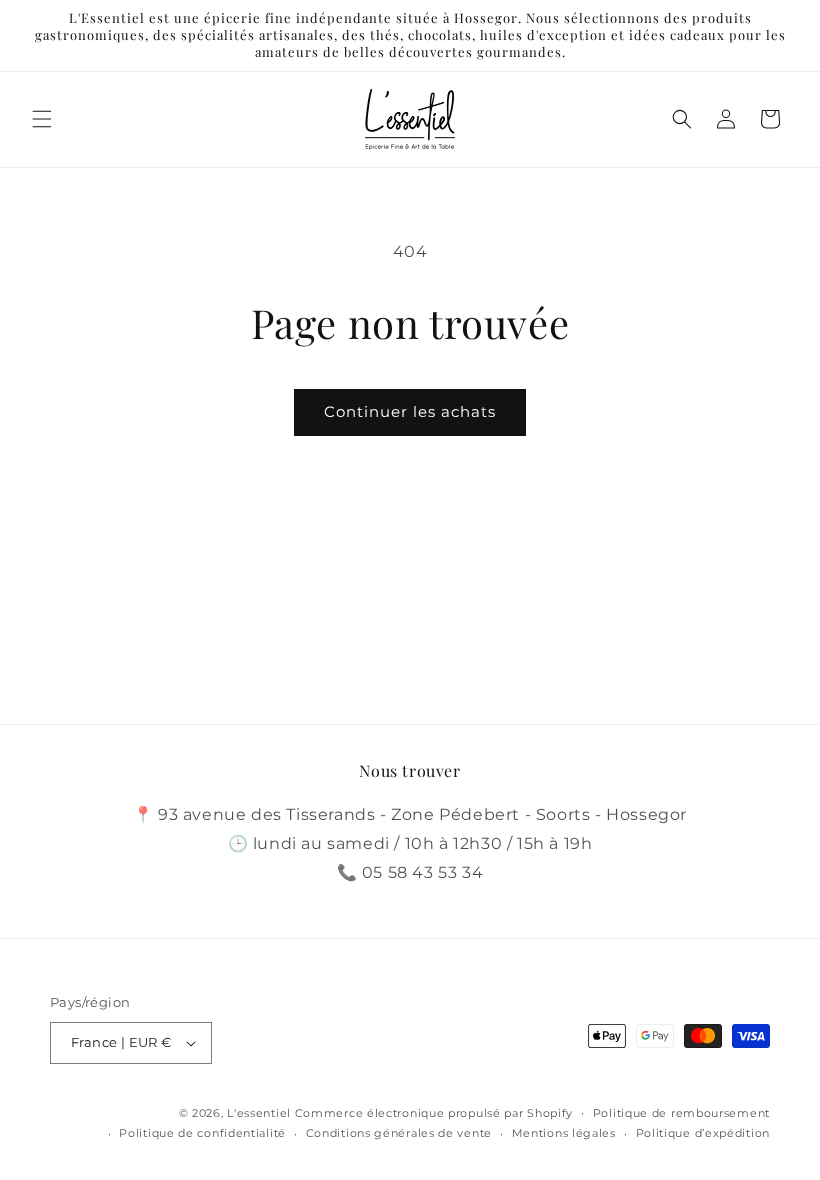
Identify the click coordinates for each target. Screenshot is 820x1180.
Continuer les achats (410, 411)
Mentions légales (564, 1133)
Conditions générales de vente (399, 1133)
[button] (42, 119)
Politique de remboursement (681, 1113)
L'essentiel (259, 1113)
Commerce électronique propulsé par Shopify (434, 1113)
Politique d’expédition (703, 1133)
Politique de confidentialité (202, 1133)
